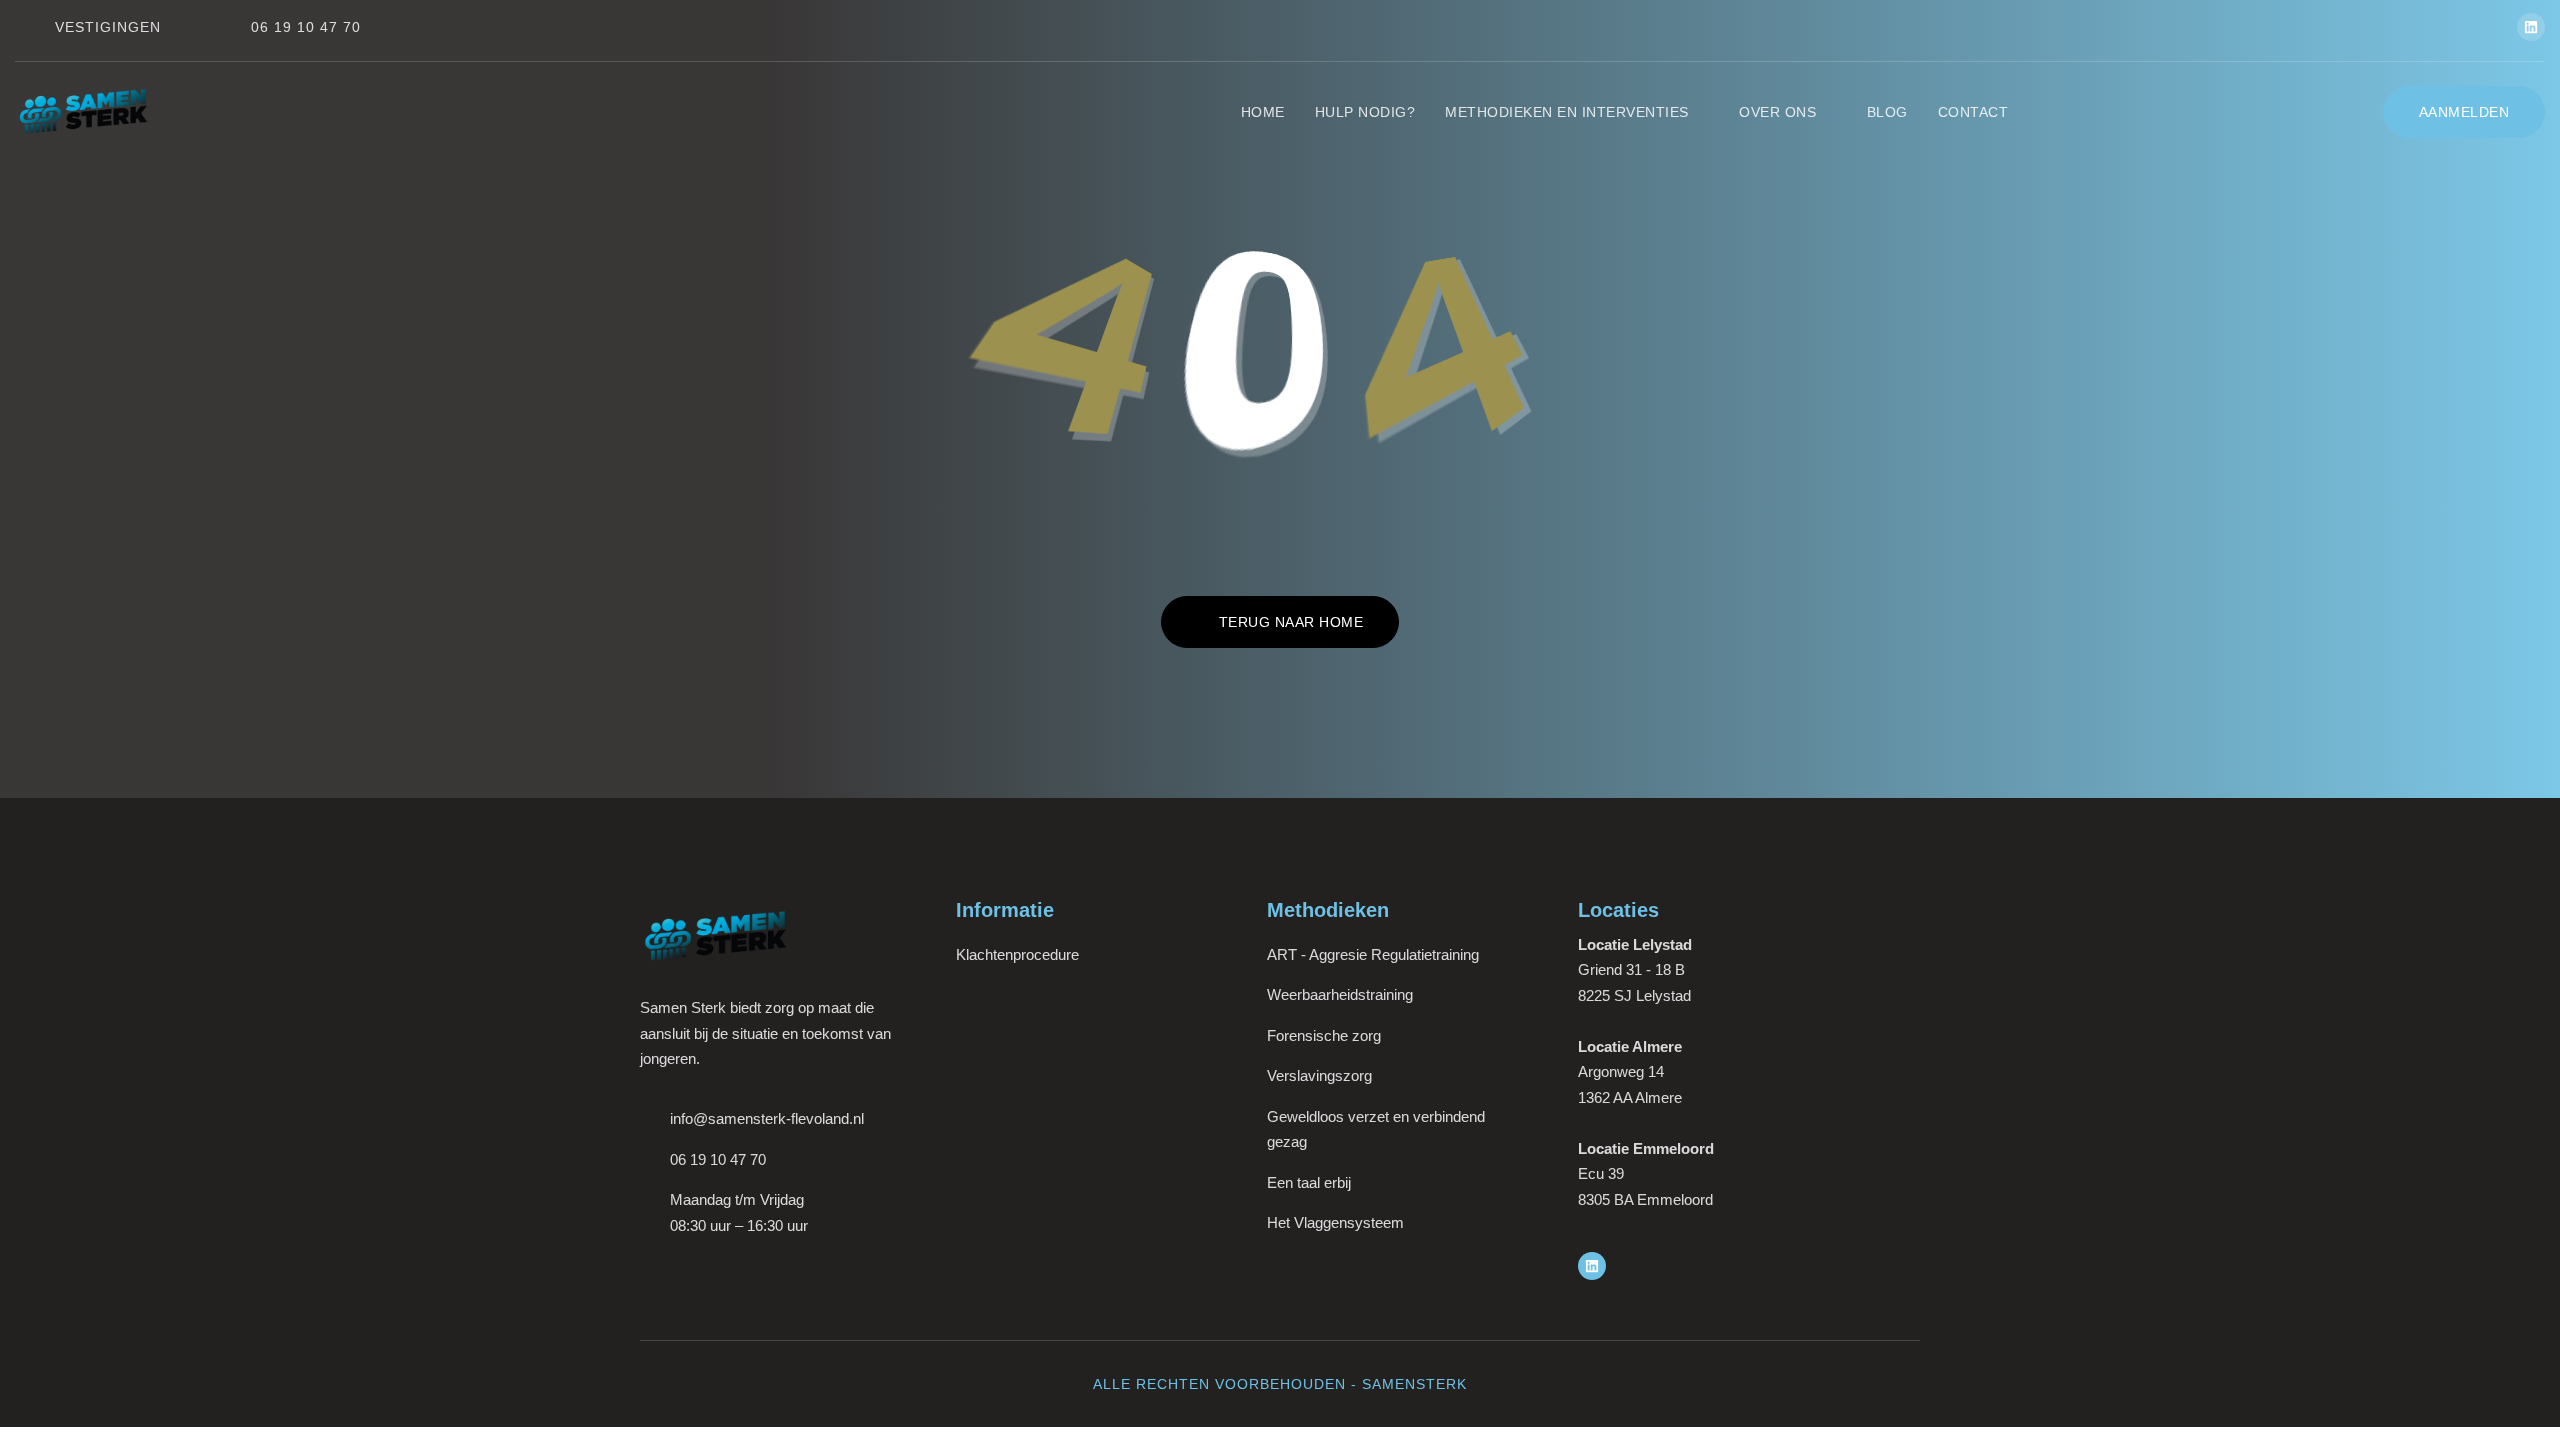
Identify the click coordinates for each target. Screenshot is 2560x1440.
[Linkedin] (2531, 27)
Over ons (1777, 112)
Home (1263, 112)
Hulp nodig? (1365, 112)
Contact (1973, 112)
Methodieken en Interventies (1567, 112)
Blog (1887, 112)
